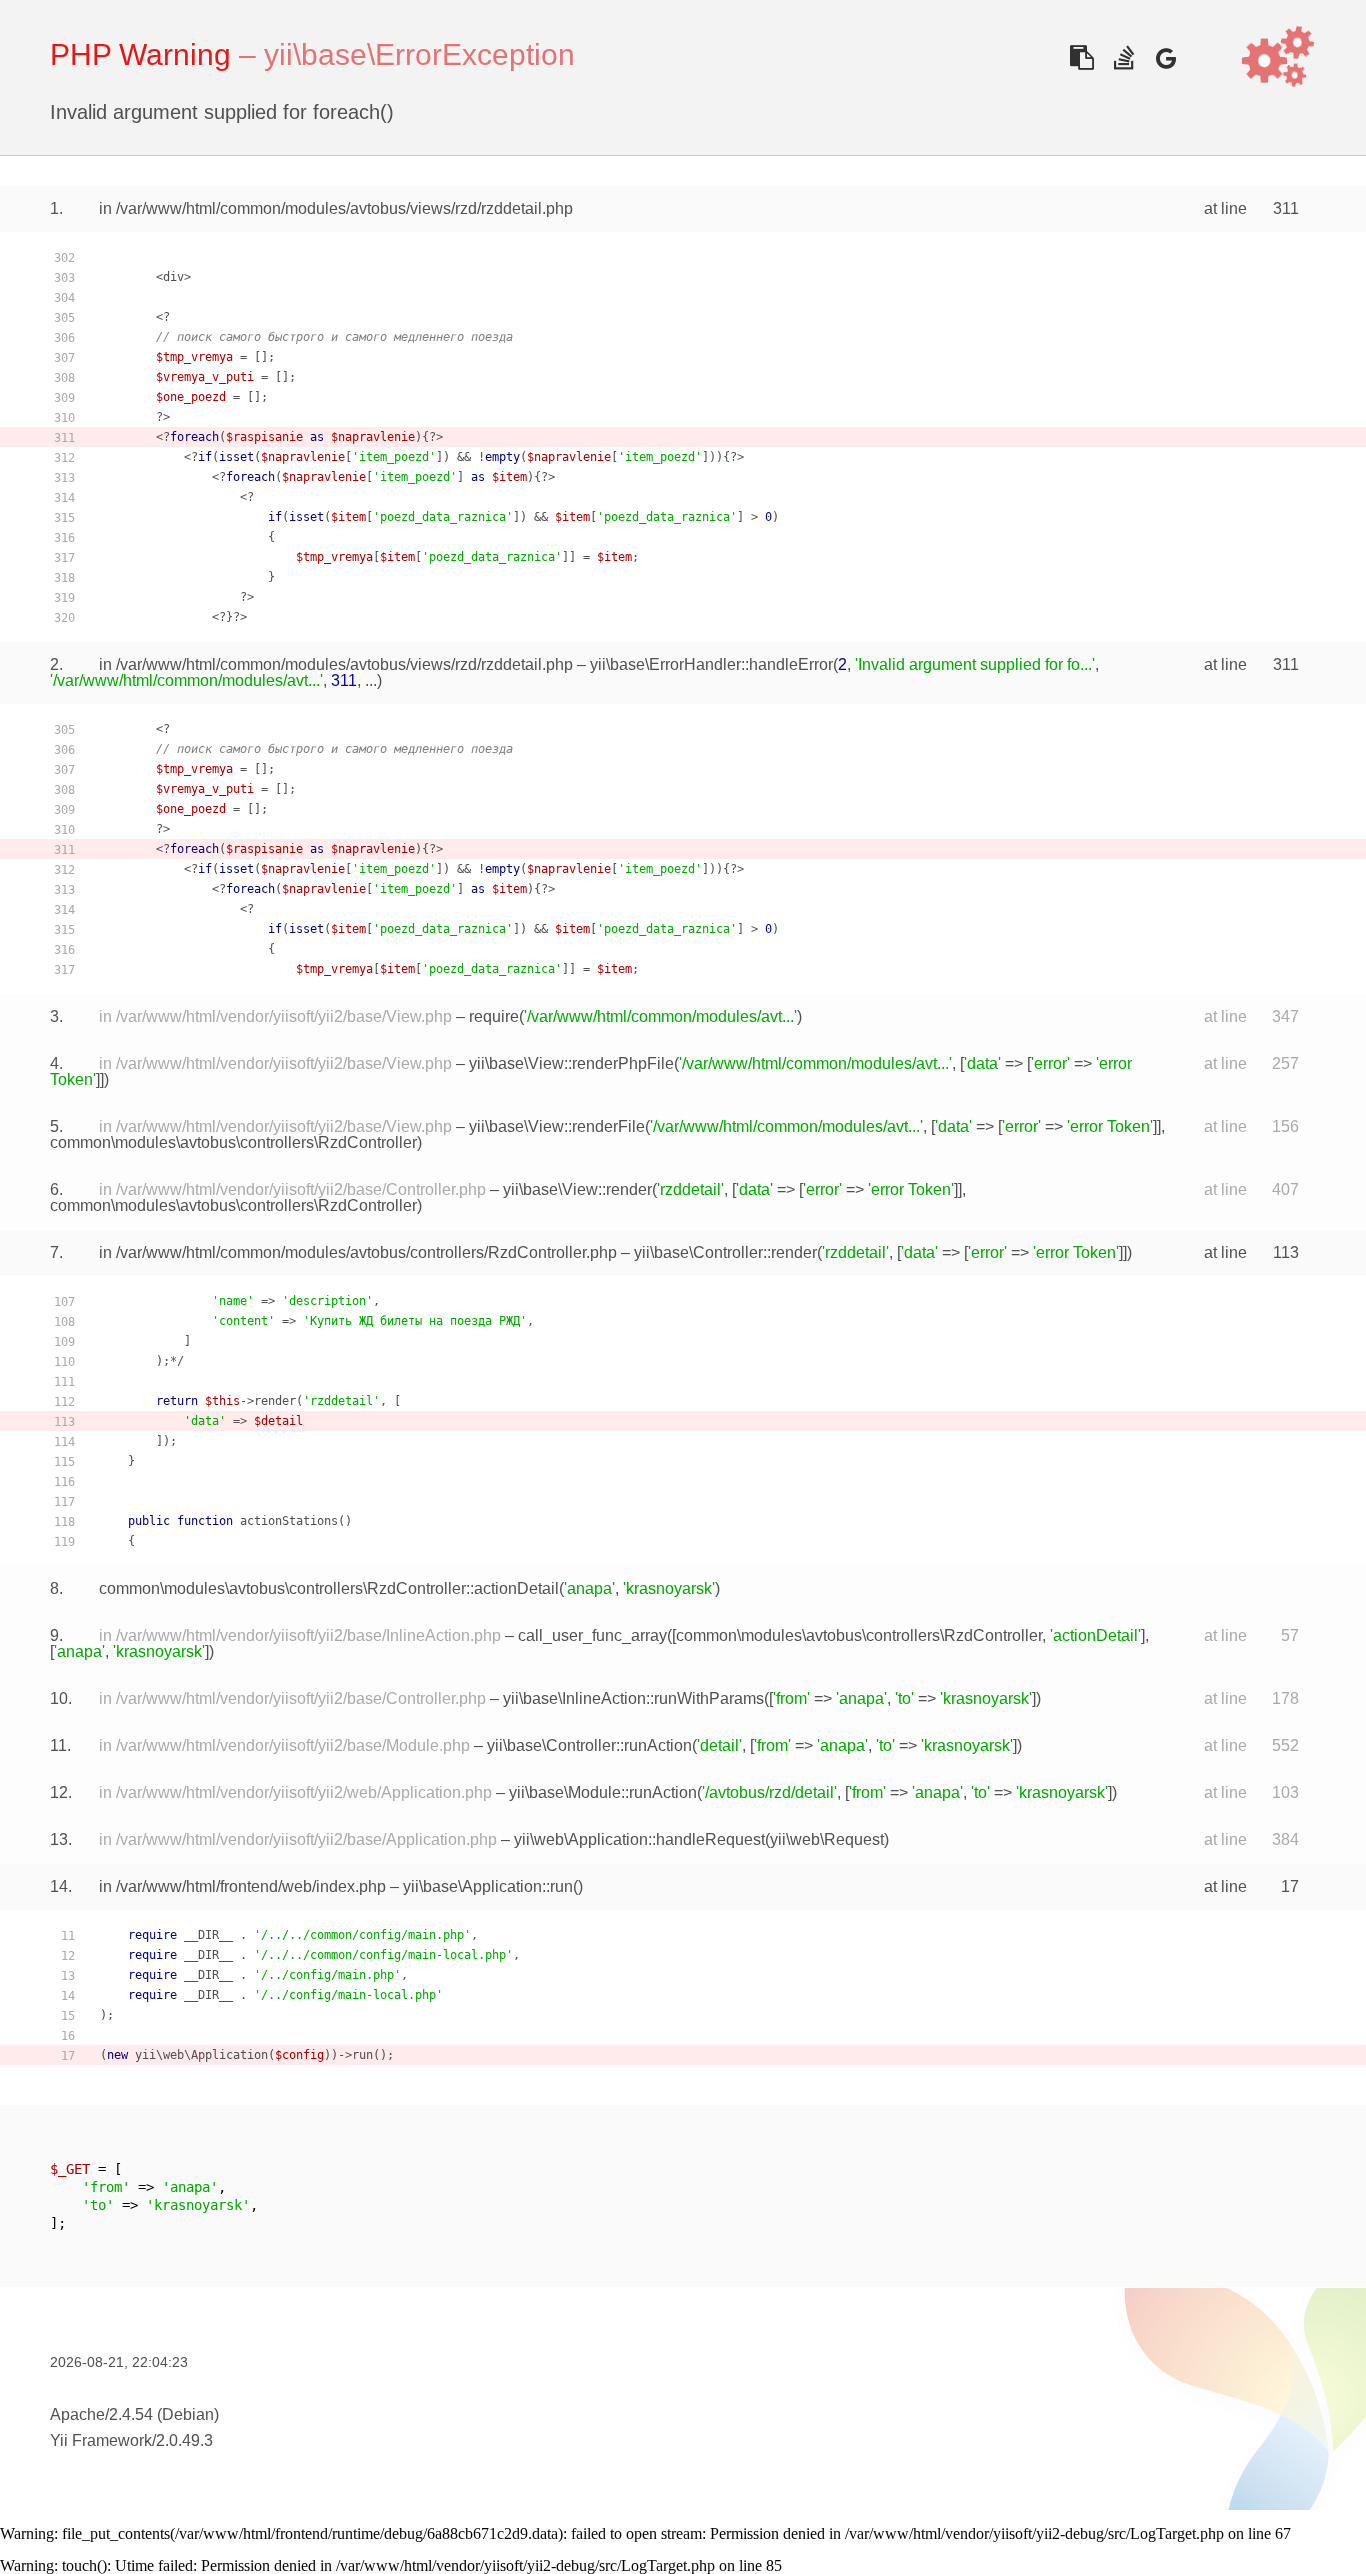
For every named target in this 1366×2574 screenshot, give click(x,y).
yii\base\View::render (577, 1189)
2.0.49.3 (184, 2440)
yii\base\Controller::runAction (589, 1745)
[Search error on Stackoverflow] (1123, 57)
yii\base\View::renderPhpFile (571, 1063)
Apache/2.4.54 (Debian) (134, 2414)
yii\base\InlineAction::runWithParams (633, 1698)
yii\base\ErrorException (419, 54)
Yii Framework (101, 2440)
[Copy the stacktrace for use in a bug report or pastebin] (1081, 57)
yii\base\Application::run (488, 1886)
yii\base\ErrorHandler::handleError (711, 664)
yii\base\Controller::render (725, 1252)
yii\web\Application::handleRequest (639, 1839)
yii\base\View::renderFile (557, 1126)
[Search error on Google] (1165, 57)
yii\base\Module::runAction (603, 1792)
